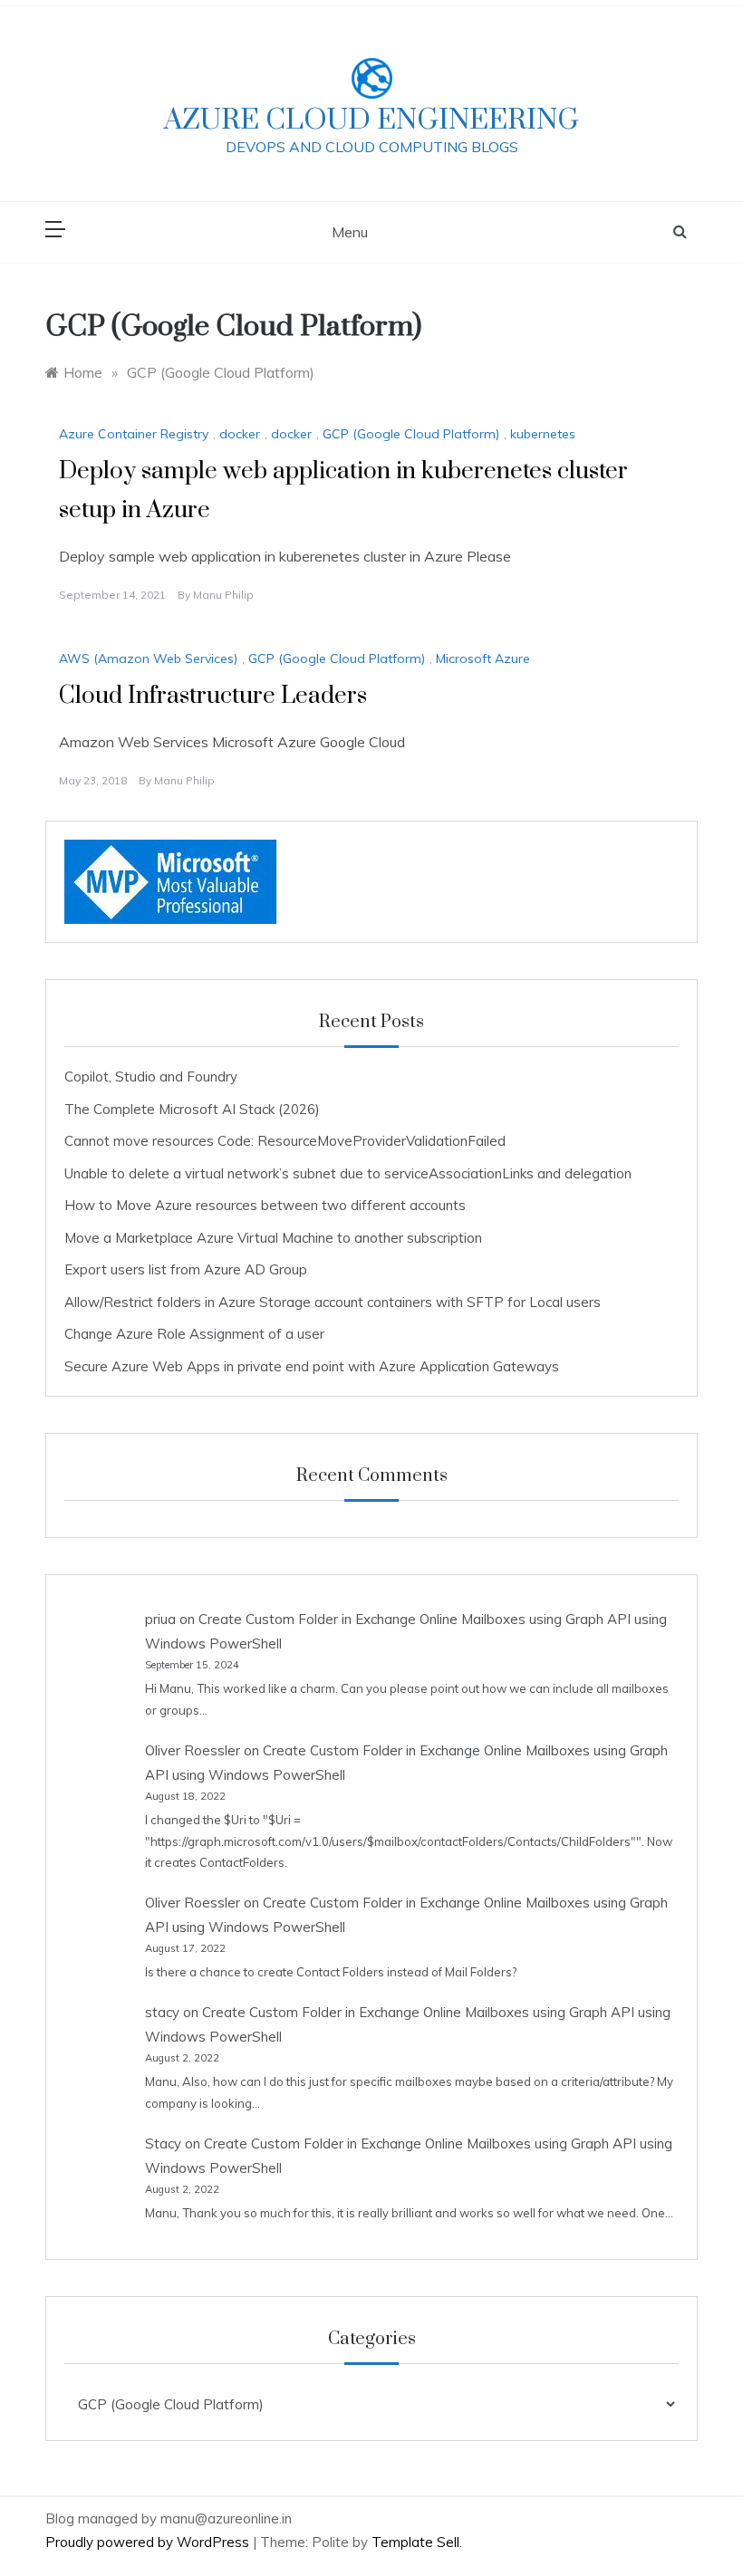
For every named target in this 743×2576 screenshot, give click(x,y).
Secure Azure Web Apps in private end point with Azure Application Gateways (312, 1366)
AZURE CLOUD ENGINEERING (371, 120)
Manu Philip (223, 595)
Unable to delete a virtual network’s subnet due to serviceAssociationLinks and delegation (348, 1173)
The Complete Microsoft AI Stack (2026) (192, 1109)
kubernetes (543, 434)
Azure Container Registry (134, 434)
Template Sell (415, 2542)
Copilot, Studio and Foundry (151, 1077)
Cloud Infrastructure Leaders (213, 696)
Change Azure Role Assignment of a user (194, 1334)
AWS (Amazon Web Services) (148, 658)
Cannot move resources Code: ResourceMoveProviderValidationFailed (285, 1141)
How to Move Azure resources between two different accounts (265, 1205)
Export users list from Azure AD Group (186, 1269)
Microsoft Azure (483, 658)
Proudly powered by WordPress (149, 2542)
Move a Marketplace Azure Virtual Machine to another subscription (273, 1238)
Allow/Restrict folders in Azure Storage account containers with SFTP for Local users (333, 1302)
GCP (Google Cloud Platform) (411, 434)
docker (240, 434)
